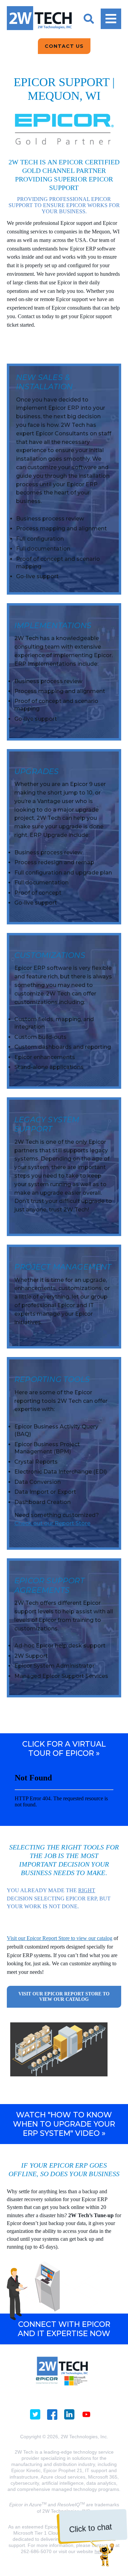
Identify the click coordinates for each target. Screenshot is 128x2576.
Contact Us (64, 46)
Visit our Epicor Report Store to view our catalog (60, 1938)
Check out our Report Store (52, 1523)
